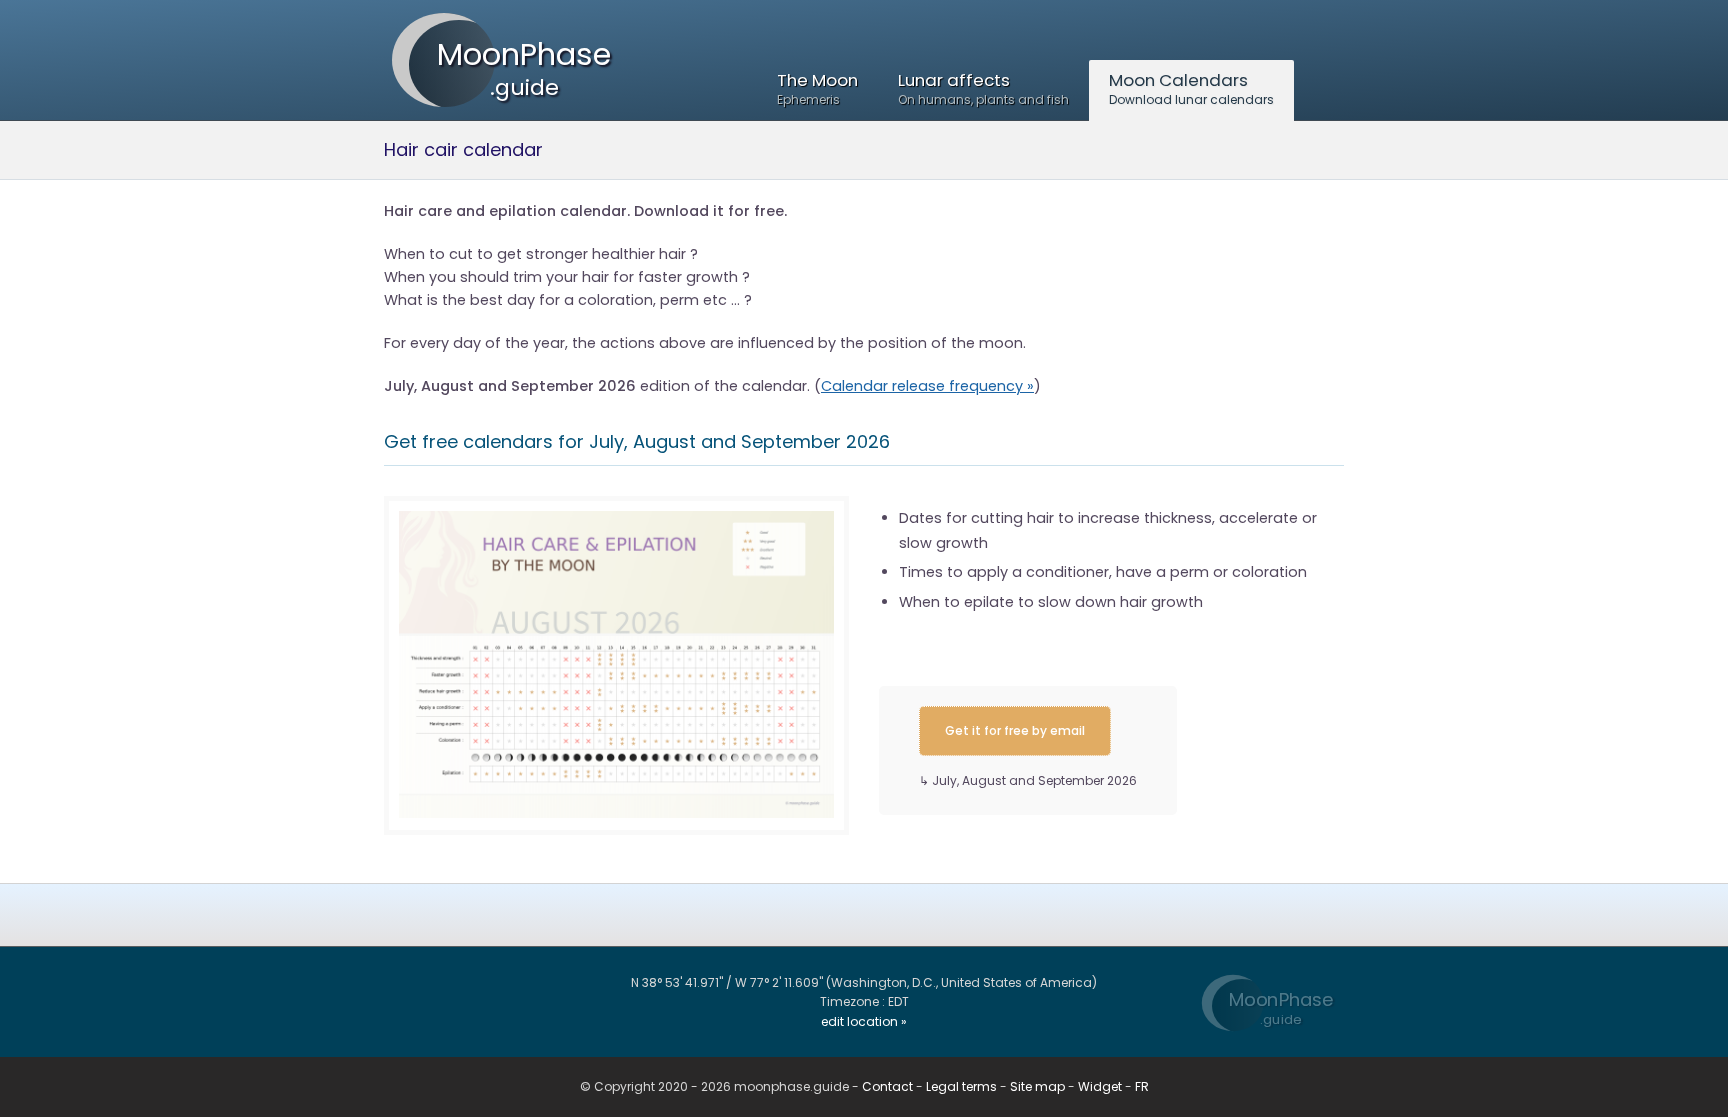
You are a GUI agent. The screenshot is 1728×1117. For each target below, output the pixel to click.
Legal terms (961, 1086)
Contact (887, 1086)
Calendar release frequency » (927, 386)
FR (1142, 1086)
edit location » (864, 1021)
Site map (1037, 1086)
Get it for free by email (1015, 730)
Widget (1100, 1086)
